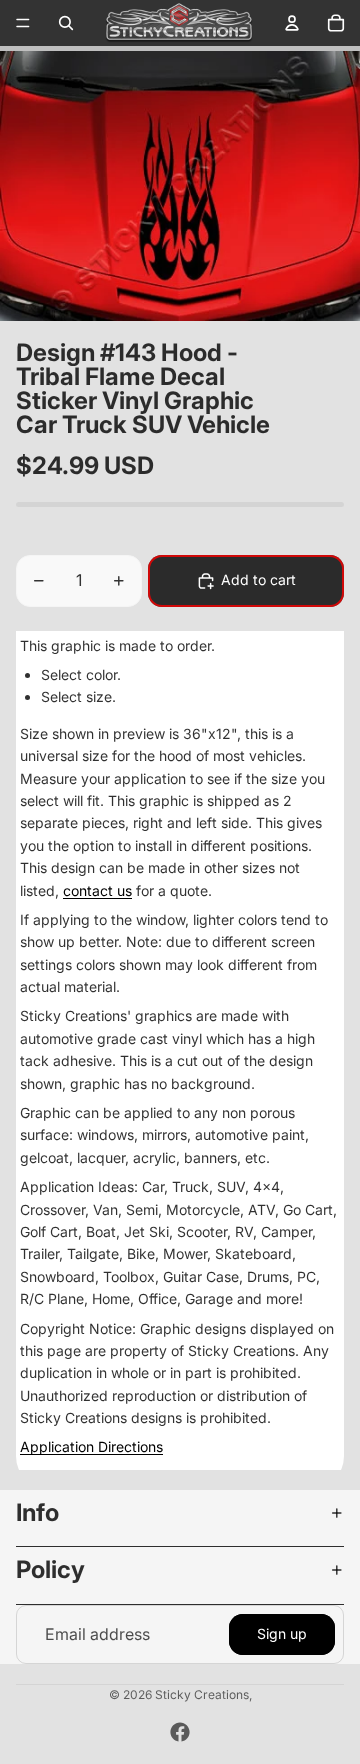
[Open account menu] (292, 23)
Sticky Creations (202, 1694)
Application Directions (91, 1446)
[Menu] (23, 23)
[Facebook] (180, 1732)
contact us (97, 890)
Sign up (282, 1633)
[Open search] (66, 23)
